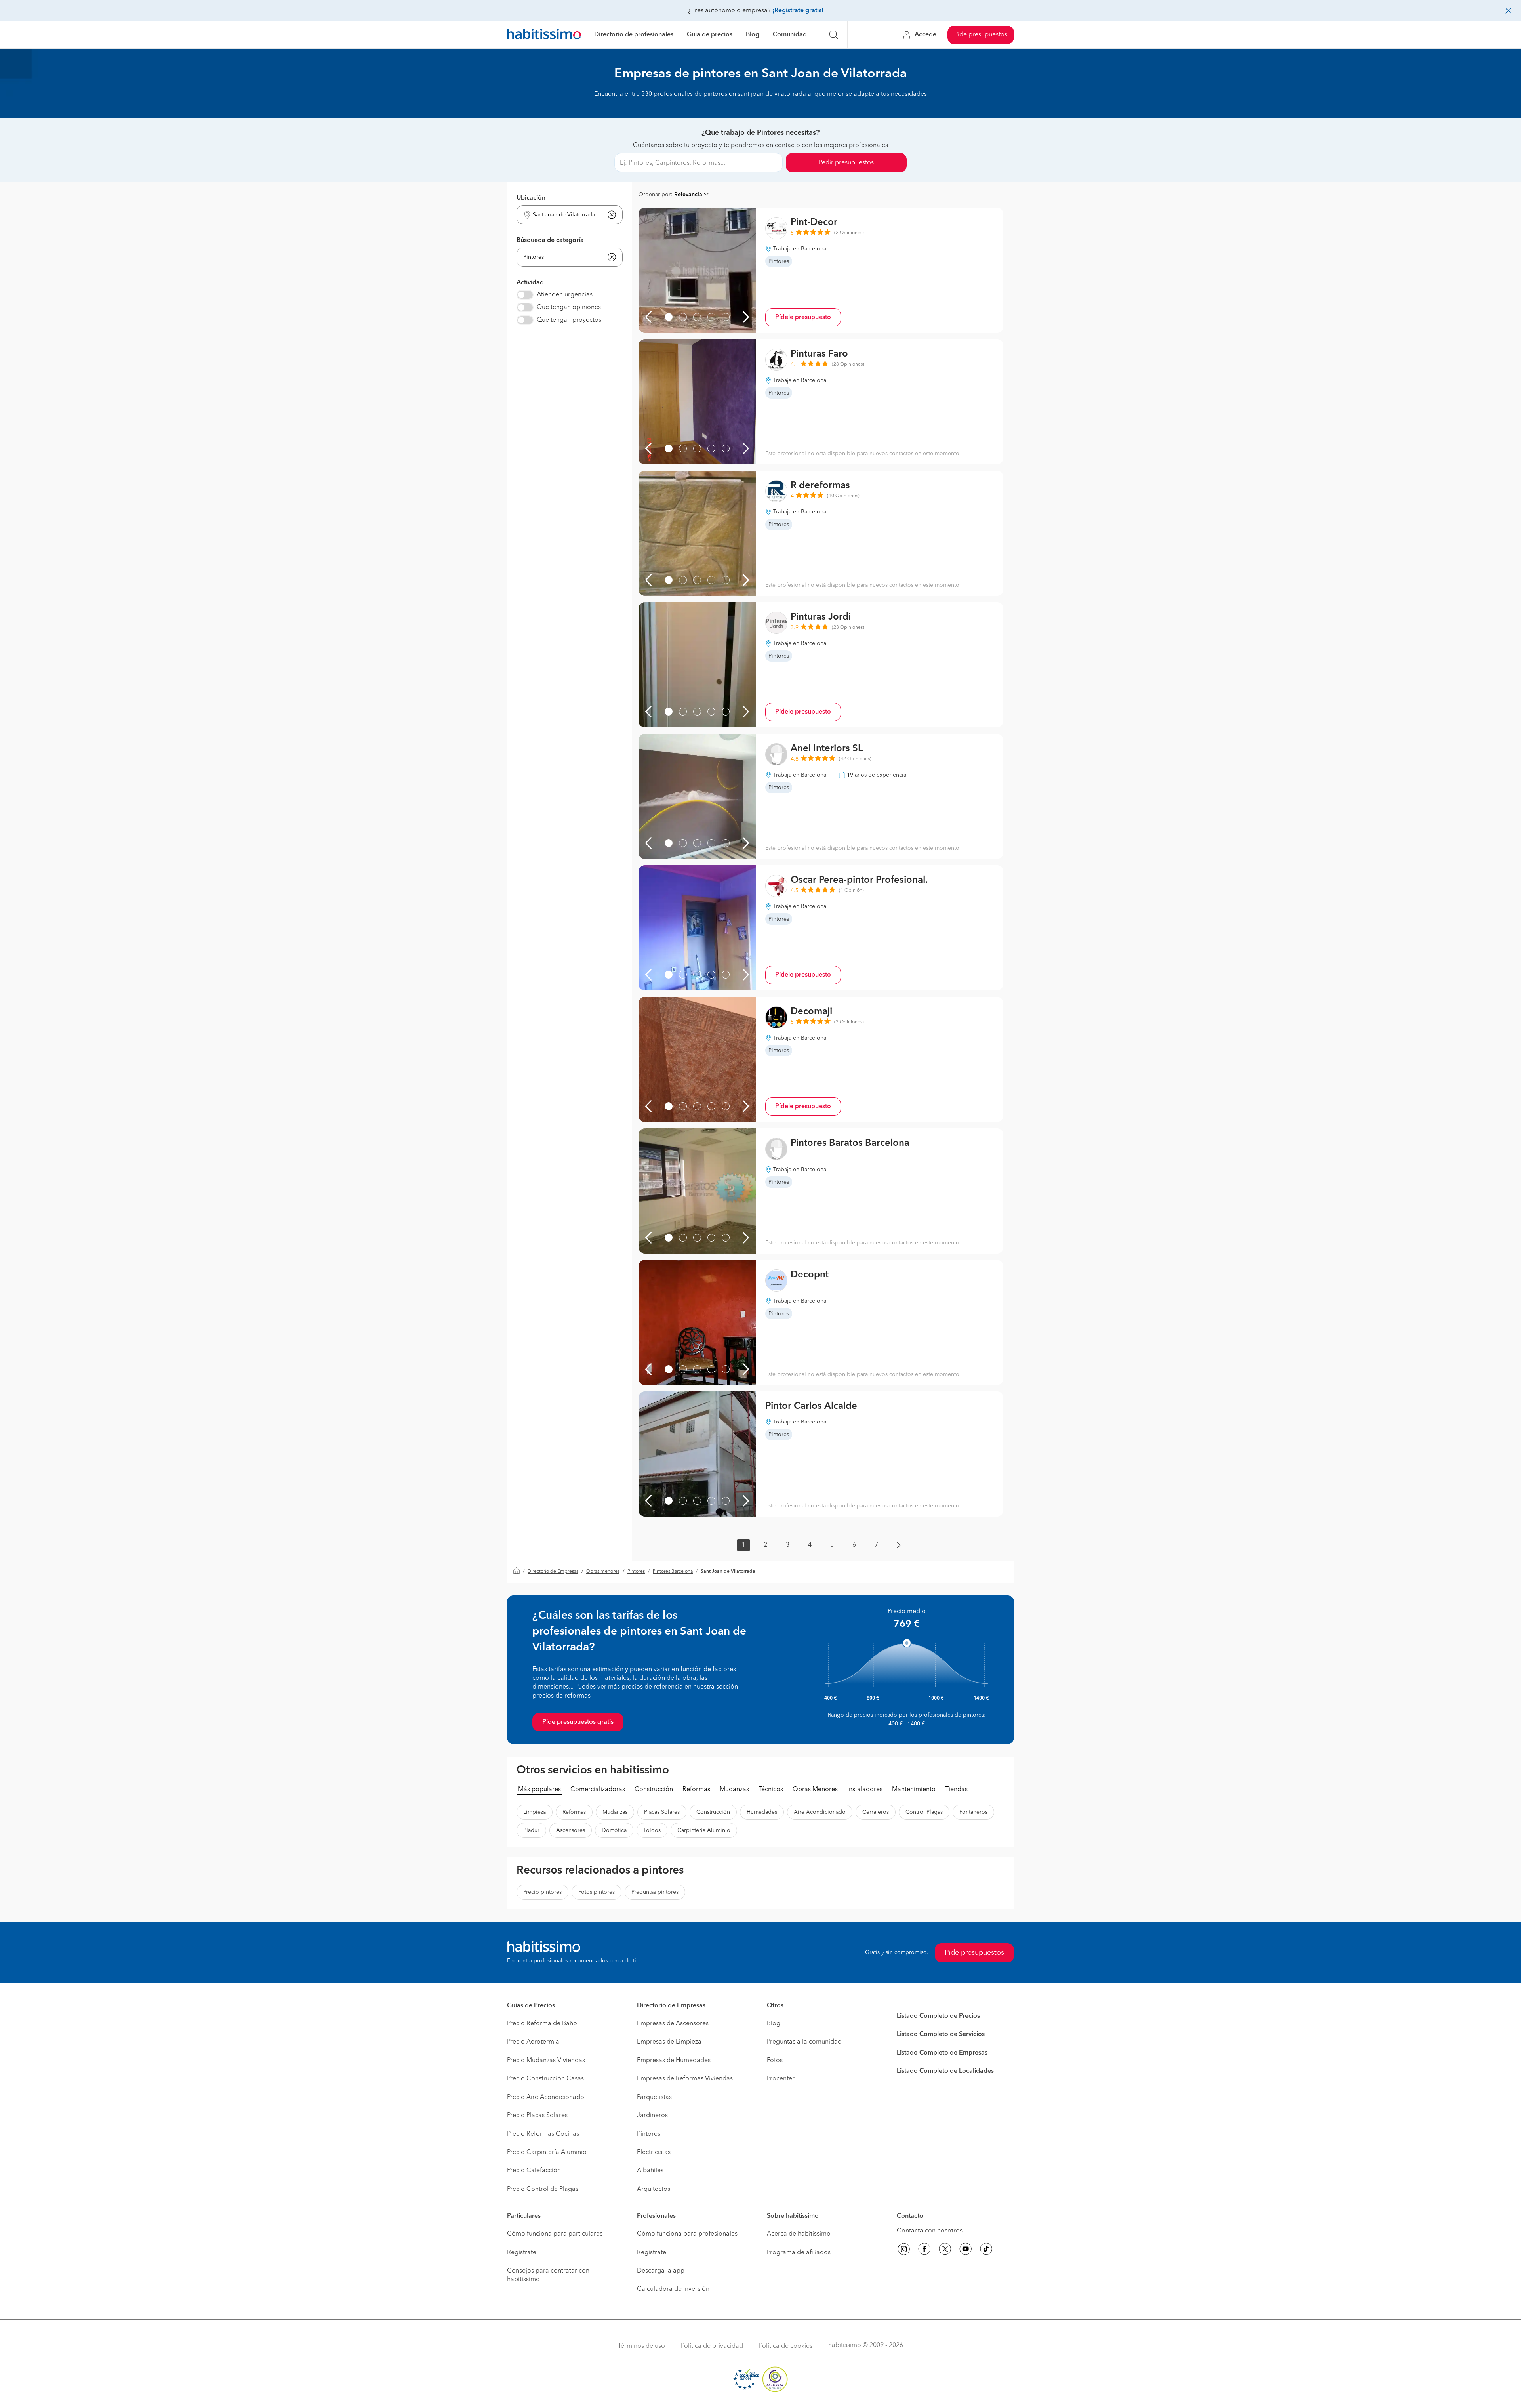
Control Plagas (924, 1812)
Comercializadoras (598, 1790)
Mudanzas (734, 1790)
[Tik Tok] (986, 2250)
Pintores (636, 1572)
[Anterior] (648, 317)
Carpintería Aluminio (704, 1830)
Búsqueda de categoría (550, 240)
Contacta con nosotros (930, 2231)
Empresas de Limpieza (669, 2042)
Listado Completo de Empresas (942, 2053)
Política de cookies (786, 2346)
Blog (753, 35)
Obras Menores (815, 1790)
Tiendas (956, 1790)
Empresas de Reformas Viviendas (685, 2079)
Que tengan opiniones (569, 307)
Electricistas (654, 2152)
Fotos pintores (597, 1892)
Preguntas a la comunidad (804, 2042)
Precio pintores (542, 1892)
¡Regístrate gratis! (798, 11)
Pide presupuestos (981, 35)
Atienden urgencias (565, 295)
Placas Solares (662, 1812)
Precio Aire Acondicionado (546, 2097)
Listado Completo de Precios (938, 2016)
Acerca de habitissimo (799, 2234)
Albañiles (650, 2171)
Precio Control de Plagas (543, 2189)
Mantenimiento (914, 1790)
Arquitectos (654, 2189)
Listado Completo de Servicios (941, 2034)
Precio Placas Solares (537, 2116)
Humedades (762, 1812)
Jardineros (652, 2116)
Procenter (781, 2079)
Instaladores (865, 1790)
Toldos (652, 1830)
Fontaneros (973, 1812)
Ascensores (571, 1830)
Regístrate (522, 2253)
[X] (945, 2250)
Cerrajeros (876, 1812)
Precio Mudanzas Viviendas (546, 2061)
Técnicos (771, 1790)
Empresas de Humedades (674, 2061)
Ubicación (531, 198)
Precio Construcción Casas (545, 2079)
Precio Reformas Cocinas (543, 2134)
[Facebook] (924, 2250)
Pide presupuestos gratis (578, 1722)
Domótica (614, 1830)
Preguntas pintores (655, 1892)
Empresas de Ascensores (673, 2024)
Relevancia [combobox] (688, 195)
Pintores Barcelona (673, 1572)
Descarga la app (661, 2271)
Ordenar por (655, 195)
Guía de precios (710, 35)
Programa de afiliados (799, 2253)
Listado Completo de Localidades (945, 2071)
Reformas (696, 1790)
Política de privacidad (712, 2346)
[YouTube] (966, 2250)
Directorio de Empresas (553, 1572)
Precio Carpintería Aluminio (547, 2152)
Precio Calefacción (534, 2171)
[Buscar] (834, 35)
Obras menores (603, 1572)
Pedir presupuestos (846, 163)
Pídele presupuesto (803, 317)
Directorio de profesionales (634, 35)
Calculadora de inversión (673, 2289)
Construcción (654, 1790)
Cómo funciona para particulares (555, 2234)
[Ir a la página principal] (544, 35)
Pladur (531, 1830)
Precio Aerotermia (533, 2042)
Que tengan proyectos (569, 320)
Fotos (775, 2061)
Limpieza (535, 1812)
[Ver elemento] (669, 317)
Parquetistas (654, 2097)
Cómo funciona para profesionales (687, 2234)
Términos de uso (641, 2346)
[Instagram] (904, 2250)
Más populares (539, 1790)
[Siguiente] (746, 317)
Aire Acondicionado (820, 1812)
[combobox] (565, 215)
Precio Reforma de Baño (542, 2024)
